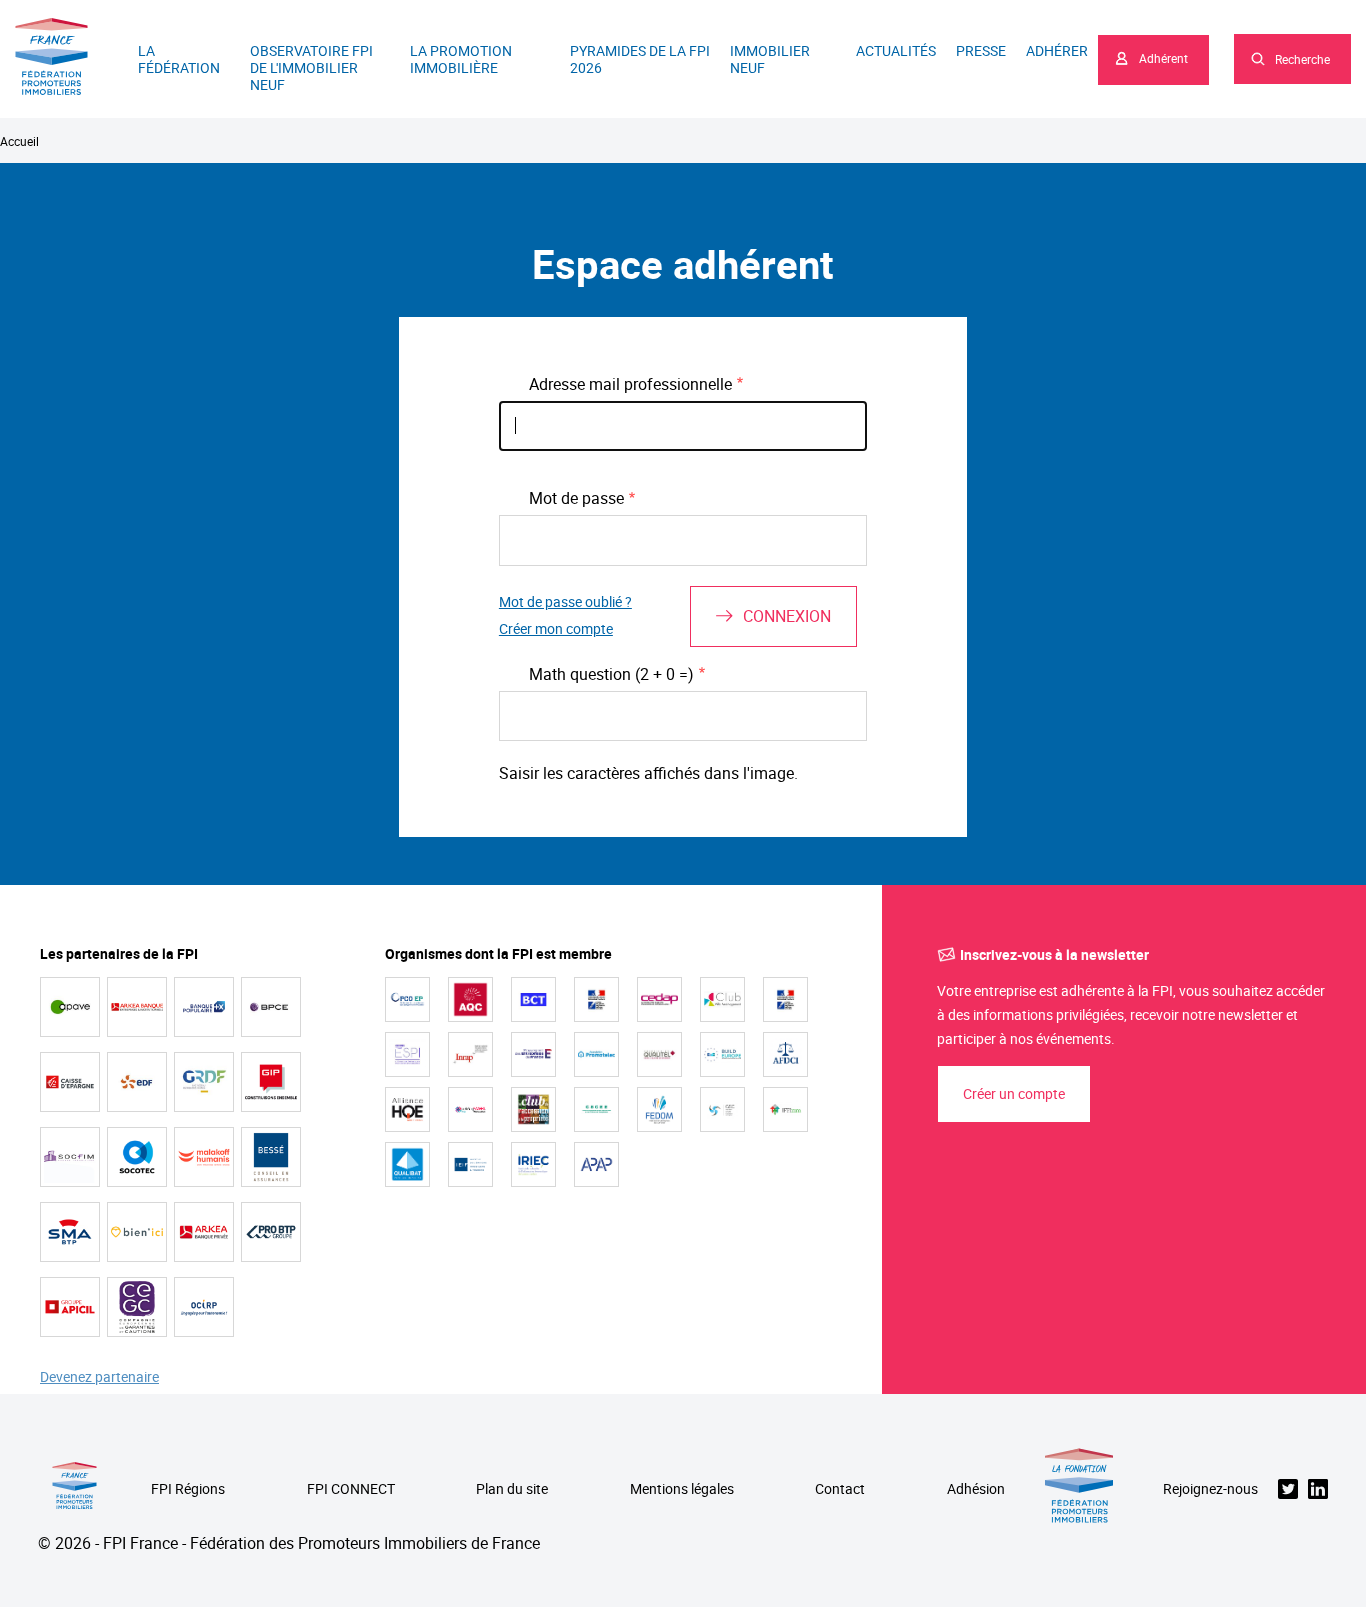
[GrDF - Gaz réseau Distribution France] (204, 1082)
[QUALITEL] (659, 1054)
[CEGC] (137, 1307)
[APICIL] (70, 1307)
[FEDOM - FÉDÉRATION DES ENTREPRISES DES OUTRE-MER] (659, 1109)
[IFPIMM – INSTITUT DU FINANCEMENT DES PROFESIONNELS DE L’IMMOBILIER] (785, 1109)
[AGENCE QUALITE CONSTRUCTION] (470, 999)
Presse (981, 50)
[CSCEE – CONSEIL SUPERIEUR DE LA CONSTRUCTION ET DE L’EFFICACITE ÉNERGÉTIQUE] (596, 1109)
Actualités (896, 50)
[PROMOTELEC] (596, 1054)
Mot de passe (576, 498)
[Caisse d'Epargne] (70, 1082)
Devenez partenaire (99, 1377)
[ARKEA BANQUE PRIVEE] (204, 1232)
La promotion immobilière (461, 59)
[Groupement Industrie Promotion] (271, 1082)
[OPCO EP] (407, 999)
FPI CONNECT (351, 1489)
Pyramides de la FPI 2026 (640, 59)
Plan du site (512, 1489)
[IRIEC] (533, 1164)
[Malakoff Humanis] (204, 1157)
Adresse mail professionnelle (630, 384)
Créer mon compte (556, 629)
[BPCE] (271, 1007)
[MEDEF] (533, 1054)
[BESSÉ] (271, 1157)
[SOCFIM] (70, 1157)
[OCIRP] (204, 1307)
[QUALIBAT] (407, 1164)
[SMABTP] (70, 1232)
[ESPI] (407, 1054)
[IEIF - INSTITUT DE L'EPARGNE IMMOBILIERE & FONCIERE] (470, 1164)
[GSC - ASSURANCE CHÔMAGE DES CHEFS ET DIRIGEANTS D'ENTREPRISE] (722, 1109)
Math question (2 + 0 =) (611, 674)
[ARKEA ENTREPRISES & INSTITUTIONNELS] (137, 1007)
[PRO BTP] (271, 1232)
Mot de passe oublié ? (565, 602)
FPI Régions (188, 1489)
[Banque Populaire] (204, 1007)
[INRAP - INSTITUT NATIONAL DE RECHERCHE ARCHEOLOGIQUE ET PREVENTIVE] (470, 1054)
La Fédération (179, 59)
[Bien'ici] (137, 1232)
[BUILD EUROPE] (722, 1054)
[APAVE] (70, 1007)
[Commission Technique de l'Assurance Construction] (785, 999)
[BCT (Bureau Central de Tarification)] (533, 999)
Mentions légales (682, 1489)
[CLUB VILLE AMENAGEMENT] (722, 999)
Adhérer (1057, 50)
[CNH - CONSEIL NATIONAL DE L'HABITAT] (596, 999)
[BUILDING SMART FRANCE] (470, 1109)
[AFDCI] (785, 1054)
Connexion (787, 616)
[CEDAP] (659, 999)
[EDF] (137, 1082)
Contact (840, 1489)
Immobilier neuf (770, 59)
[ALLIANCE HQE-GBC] (407, 1109)
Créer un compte (1014, 1093)
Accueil (19, 141)
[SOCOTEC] (137, 1157)
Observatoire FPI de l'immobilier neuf (311, 67)
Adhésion (976, 1489)
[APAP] (596, 1164)
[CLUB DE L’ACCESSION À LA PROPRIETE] (533, 1109)
